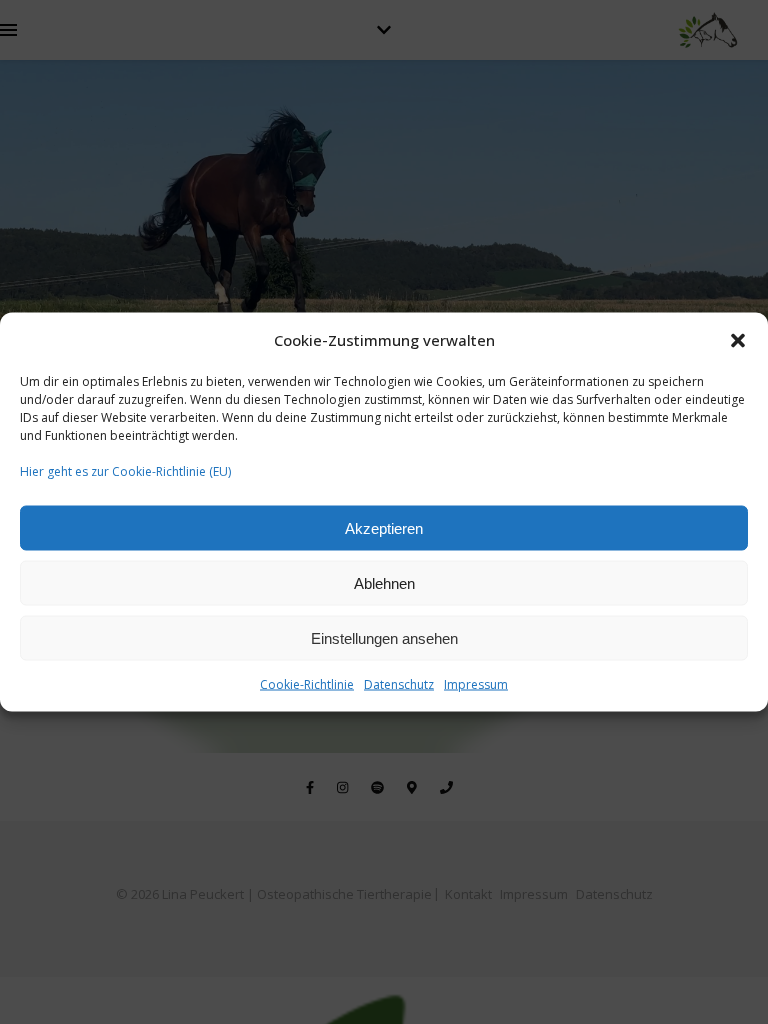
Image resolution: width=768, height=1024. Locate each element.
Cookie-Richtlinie (307, 684)
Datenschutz (399, 684)
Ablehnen (384, 582)
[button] (738, 340)
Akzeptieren (384, 527)
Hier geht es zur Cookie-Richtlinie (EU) (125, 471)
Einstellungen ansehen (384, 637)
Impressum (476, 684)
